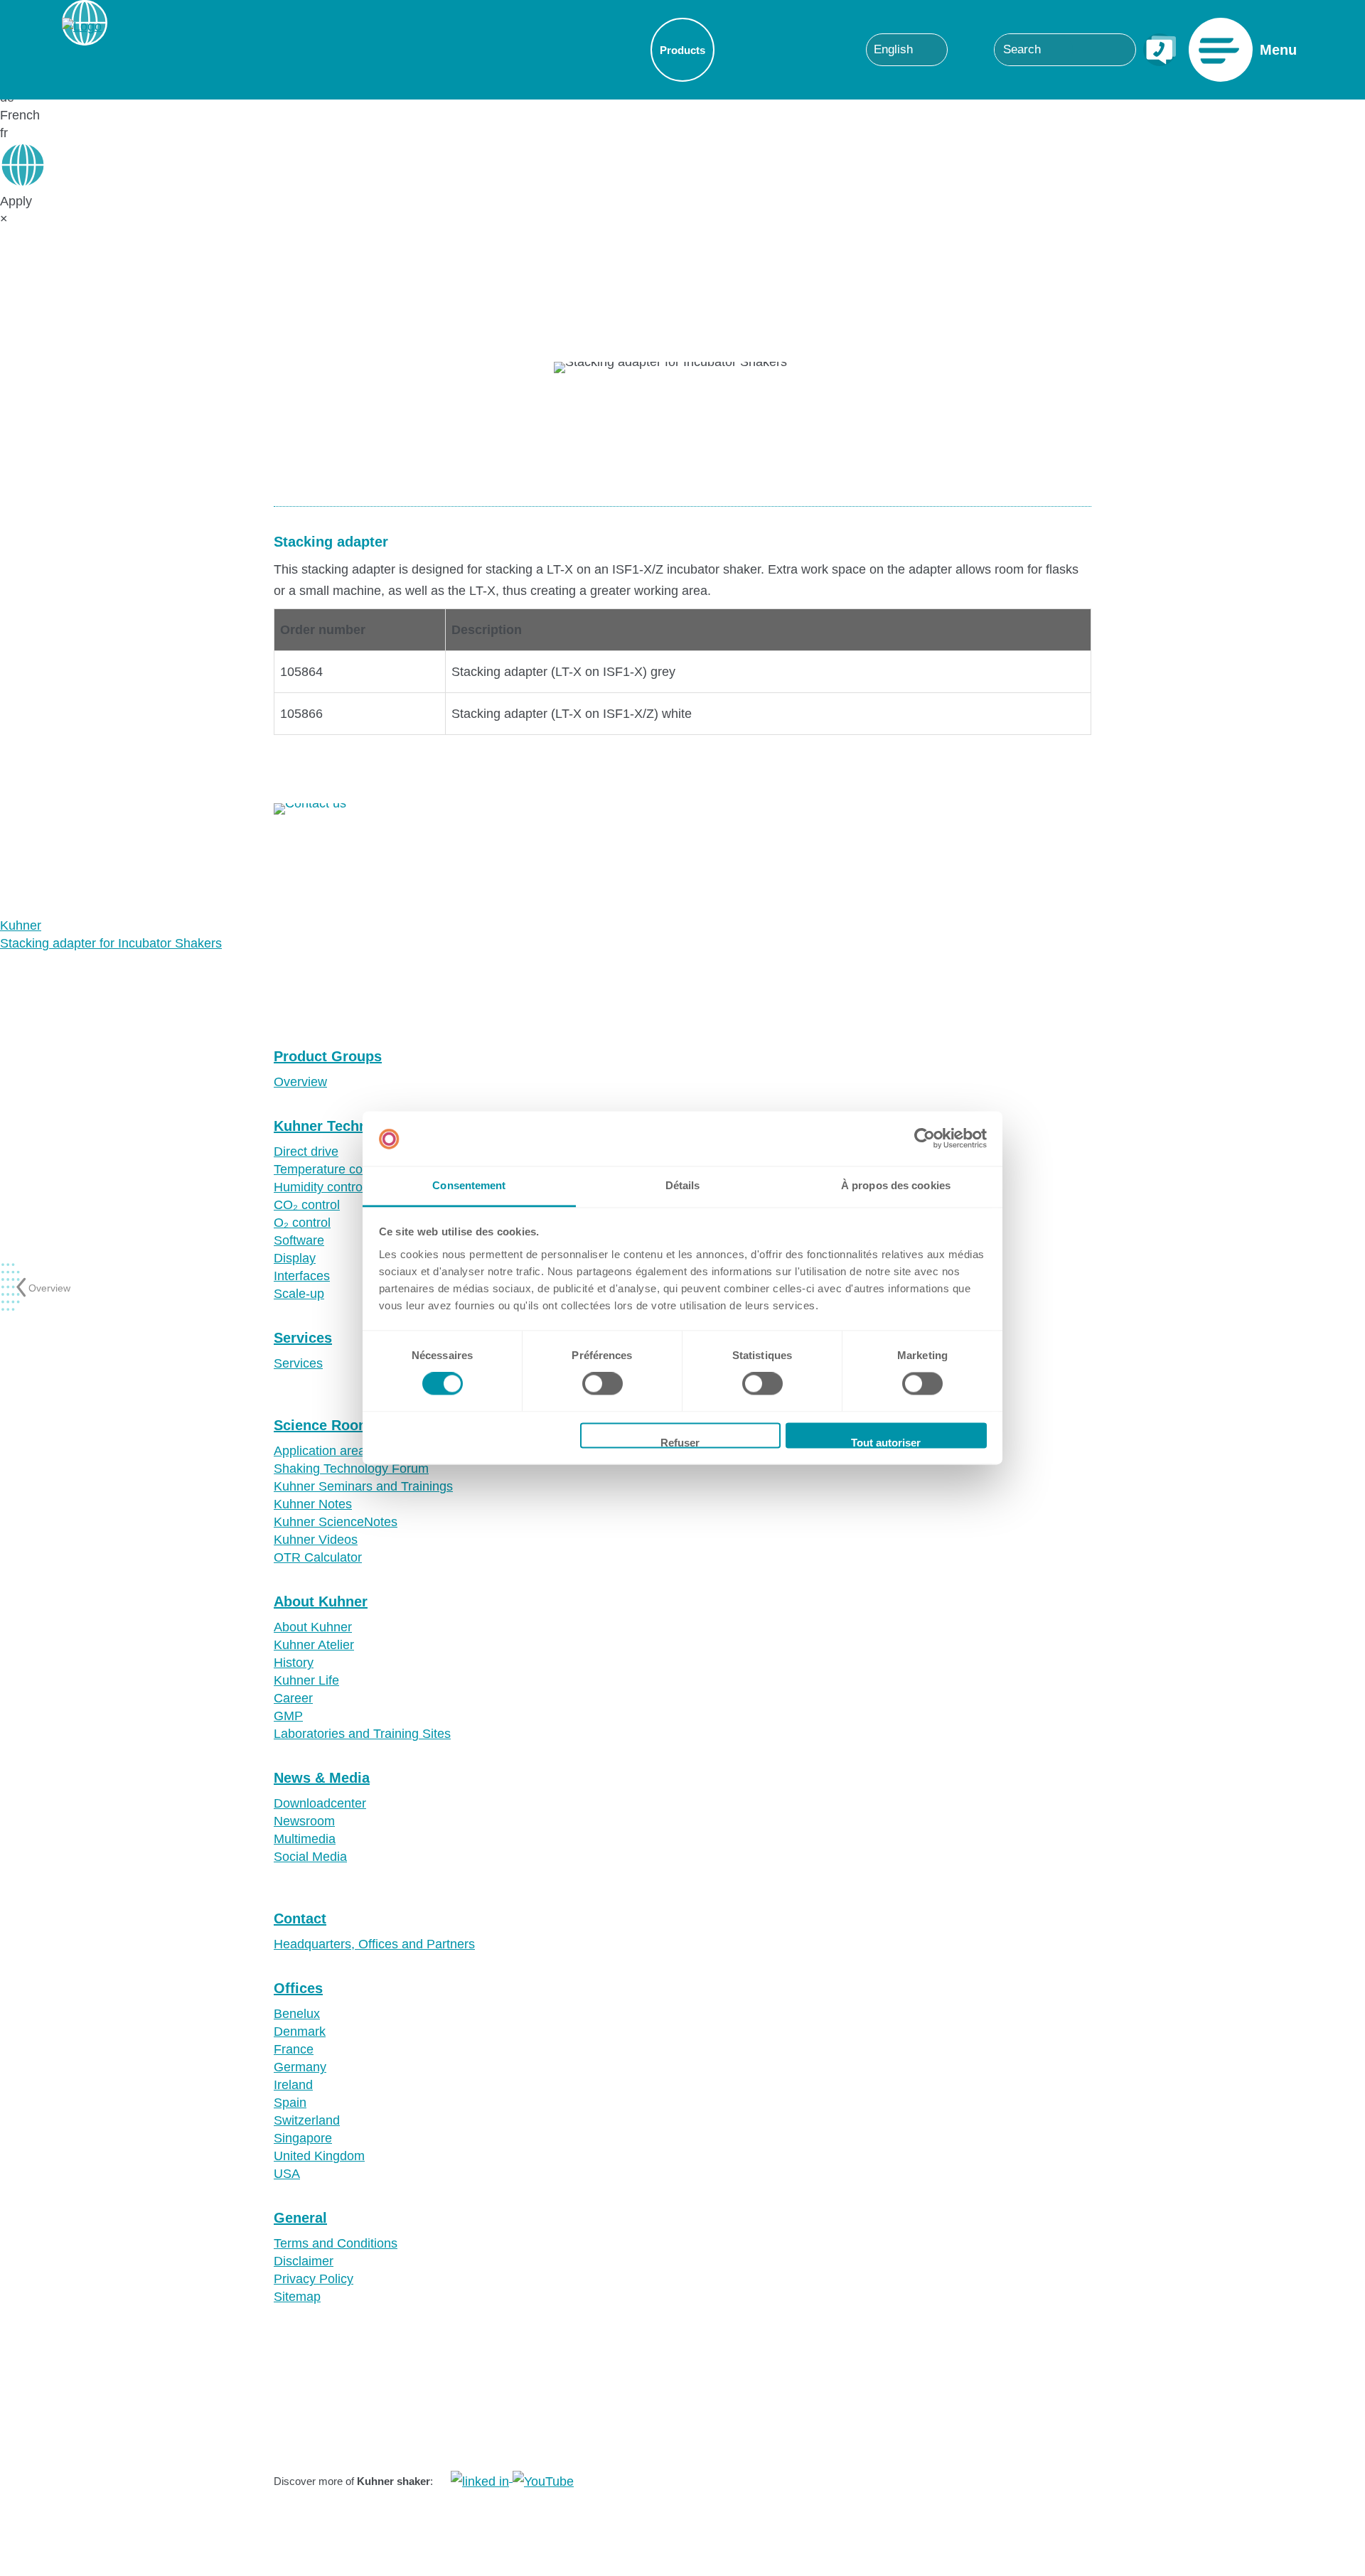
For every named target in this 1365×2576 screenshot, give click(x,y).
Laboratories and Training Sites (362, 1734)
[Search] (1118, 49)
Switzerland (307, 2120)
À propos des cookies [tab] (896, 1185)
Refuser (680, 1442)
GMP (288, 1716)
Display (295, 1258)
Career (293, 1698)
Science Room (322, 1425)
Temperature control (331, 1169)
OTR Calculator (318, 1557)
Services (303, 1338)
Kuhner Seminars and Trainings (363, 1486)
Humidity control (320, 1187)
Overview (300, 1082)
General (300, 2218)
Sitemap (297, 2297)
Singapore (303, 2138)
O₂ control (302, 1223)
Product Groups (328, 1056)
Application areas (323, 1451)
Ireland (293, 2085)
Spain (290, 2103)
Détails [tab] (683, 1185)
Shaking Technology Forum (351, 1469)
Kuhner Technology (339, 1126)
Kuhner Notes (313, 1504)
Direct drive (306, 1152)
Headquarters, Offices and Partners (374, 1944)
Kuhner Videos (316, 1540)
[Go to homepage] (82, 50)
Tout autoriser (886, 1442)
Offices (298, 1988)
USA (287, 2174)
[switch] (603, 1384)
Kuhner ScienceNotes (336, 1522)
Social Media (310, 1857)
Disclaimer (304, 2261)
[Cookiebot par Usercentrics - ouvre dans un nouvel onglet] (925, 1139)
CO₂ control (307, 1205)
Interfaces (302, 1276)
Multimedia (305, 1839)
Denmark (300, 2032)
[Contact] (1160, 50)
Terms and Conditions (336, 2243)
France (294, 2049)
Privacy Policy (314, 2279)
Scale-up (299, 1294)
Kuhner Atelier (314, 1645)
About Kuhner (321, 1601)
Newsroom (304, 1821)
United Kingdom (319, 2156)
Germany (300, 2067)
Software (299, 1240)
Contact (300, 1918)
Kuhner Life (306, 1680)
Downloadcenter (320, 1803)
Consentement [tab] (469, 1185)
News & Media (322, 1778)
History (294, 1663)
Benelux (297, 2014)
